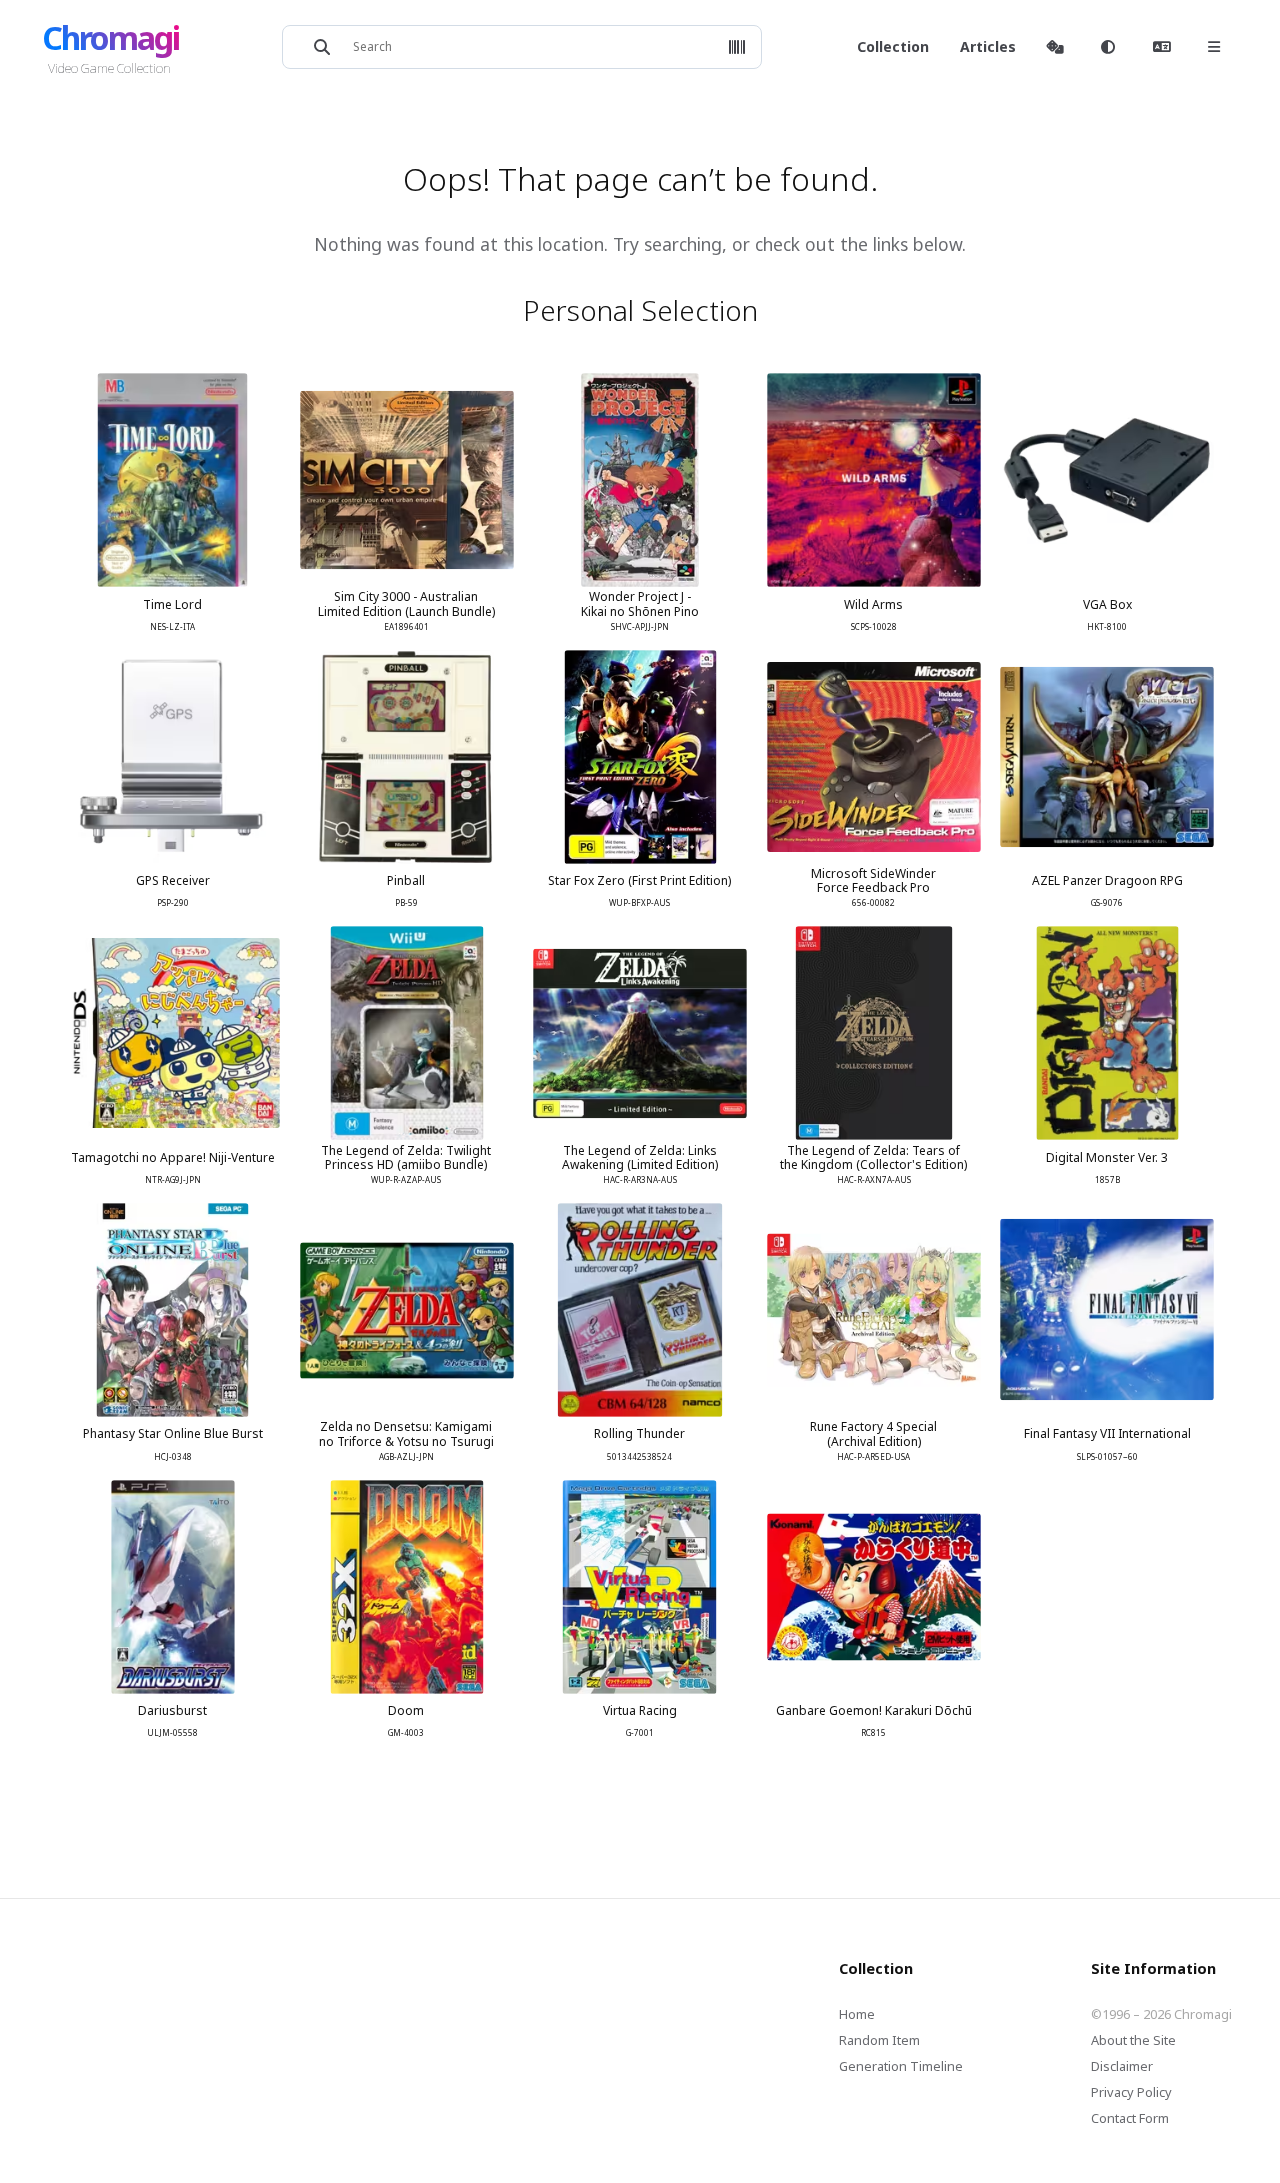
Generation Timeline (901, 2066)
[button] (737, 47)
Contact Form (1130, 2118)
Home (857, 2014)
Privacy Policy (1131, 2092)
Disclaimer (1122, 2066)
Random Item (879, 2040)
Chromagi (110, 37)
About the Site (1133, 2040)
